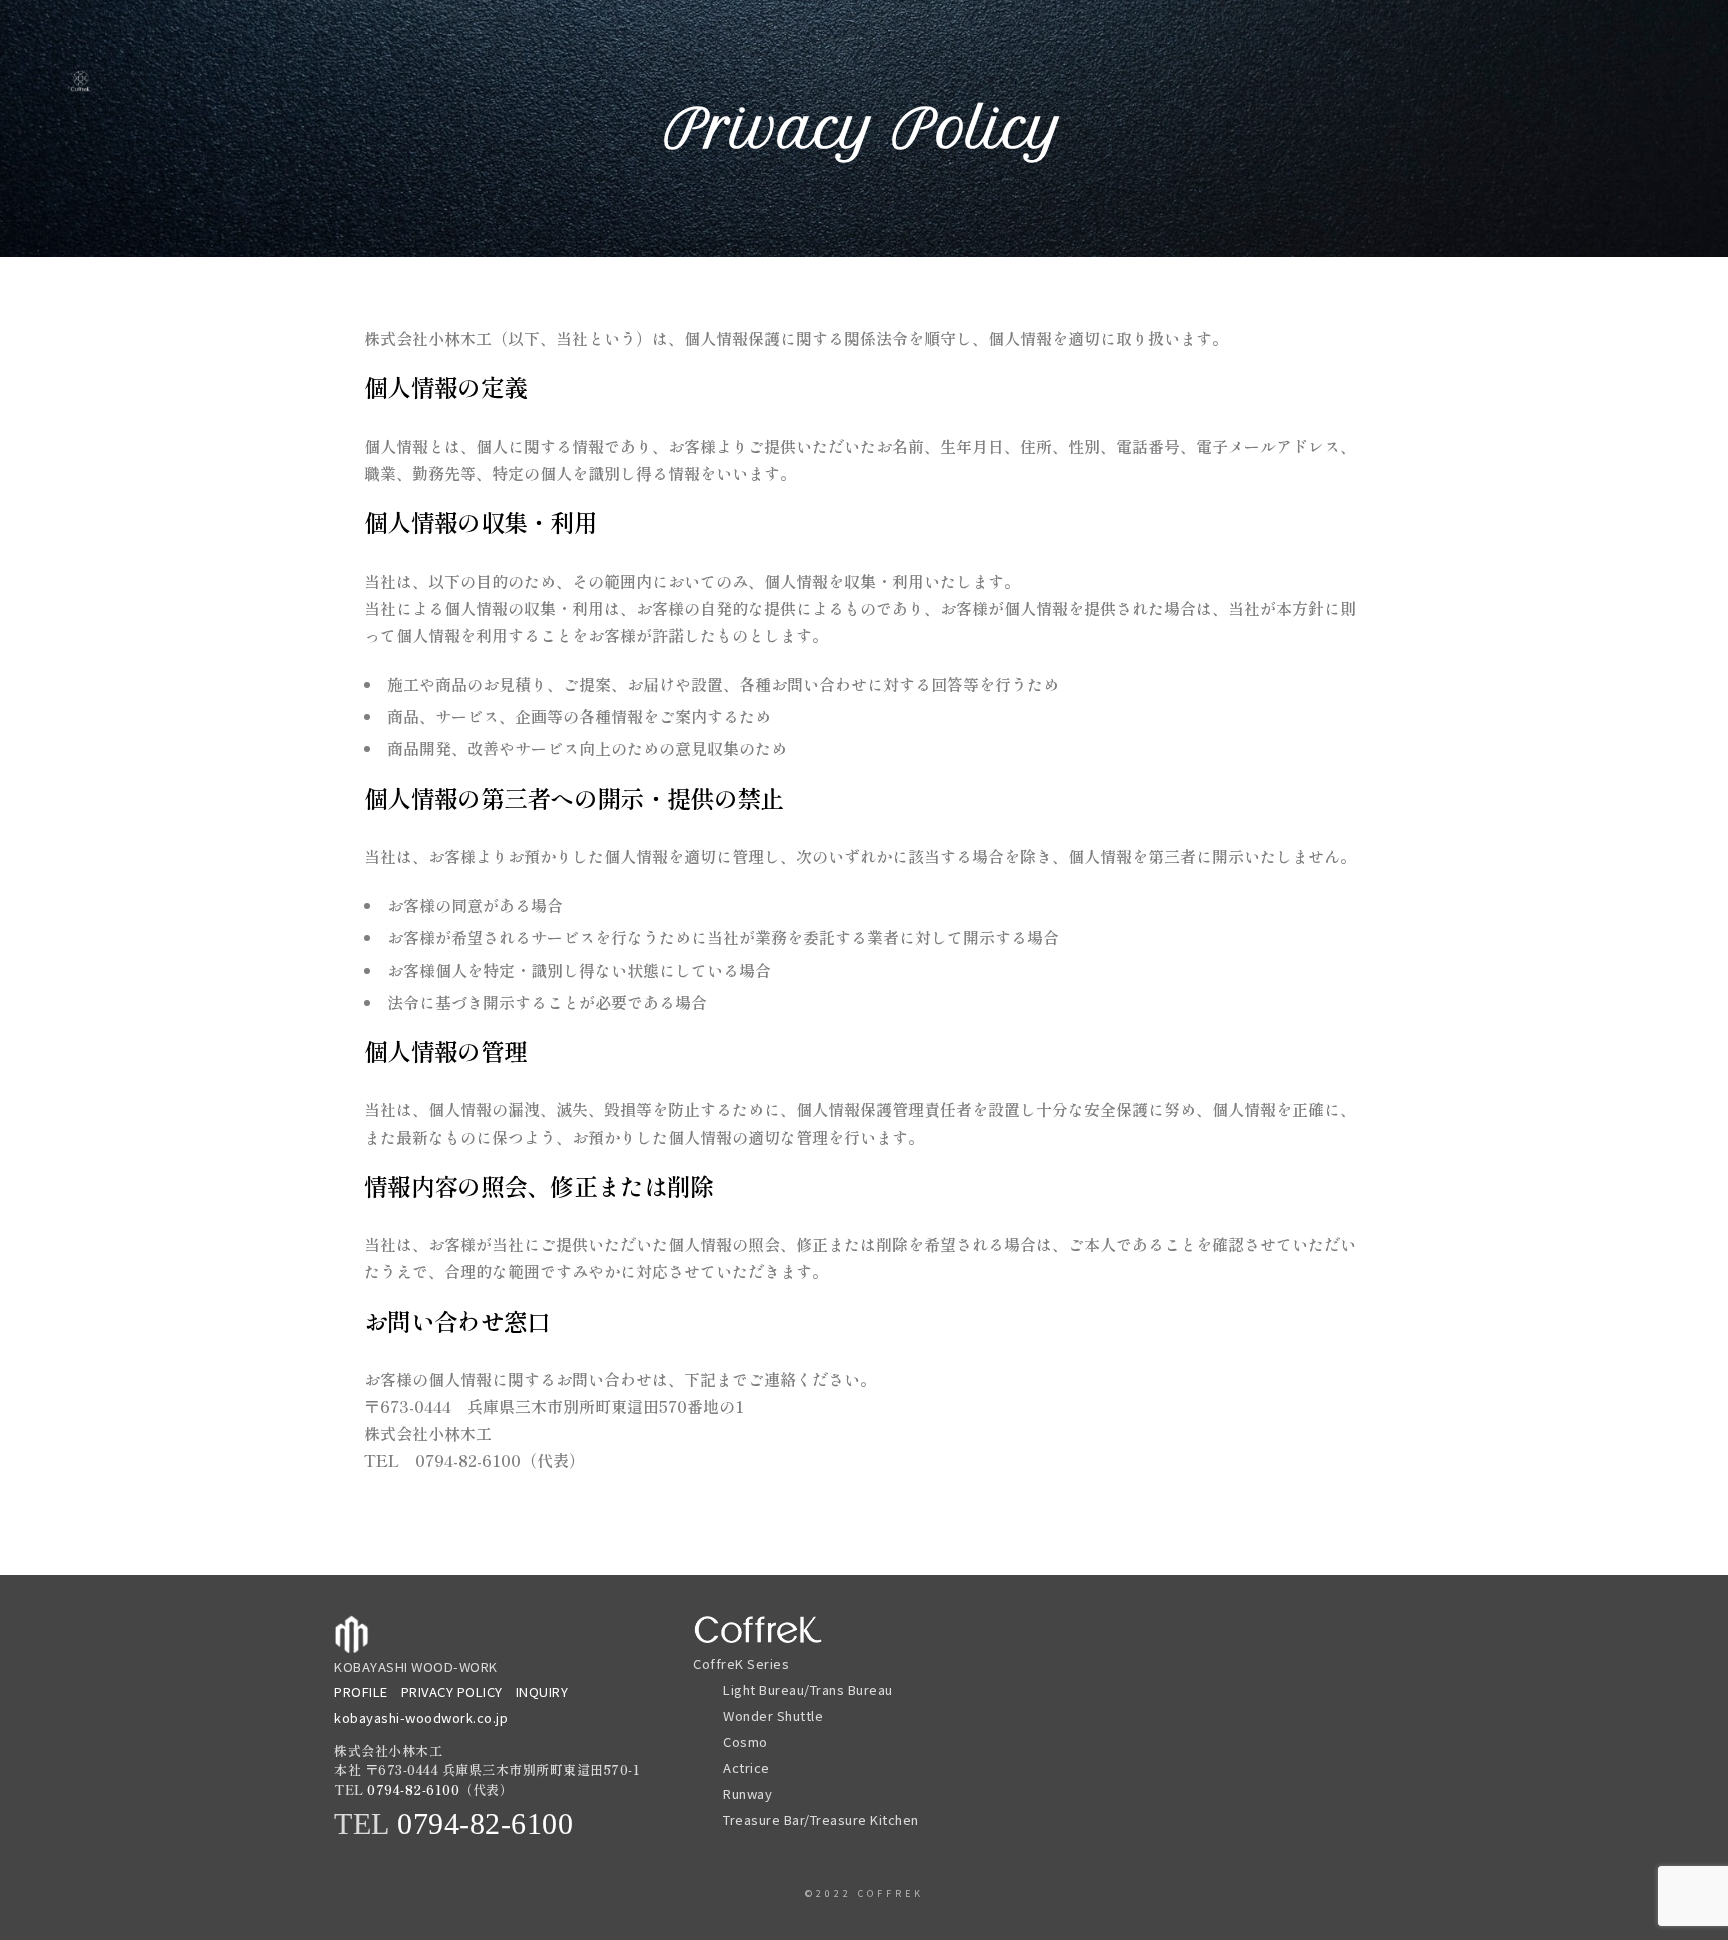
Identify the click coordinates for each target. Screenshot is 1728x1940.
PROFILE (361, 1691)
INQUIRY (542, 1691)
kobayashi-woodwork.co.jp (421, 1717)
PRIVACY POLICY (452, 1691)
